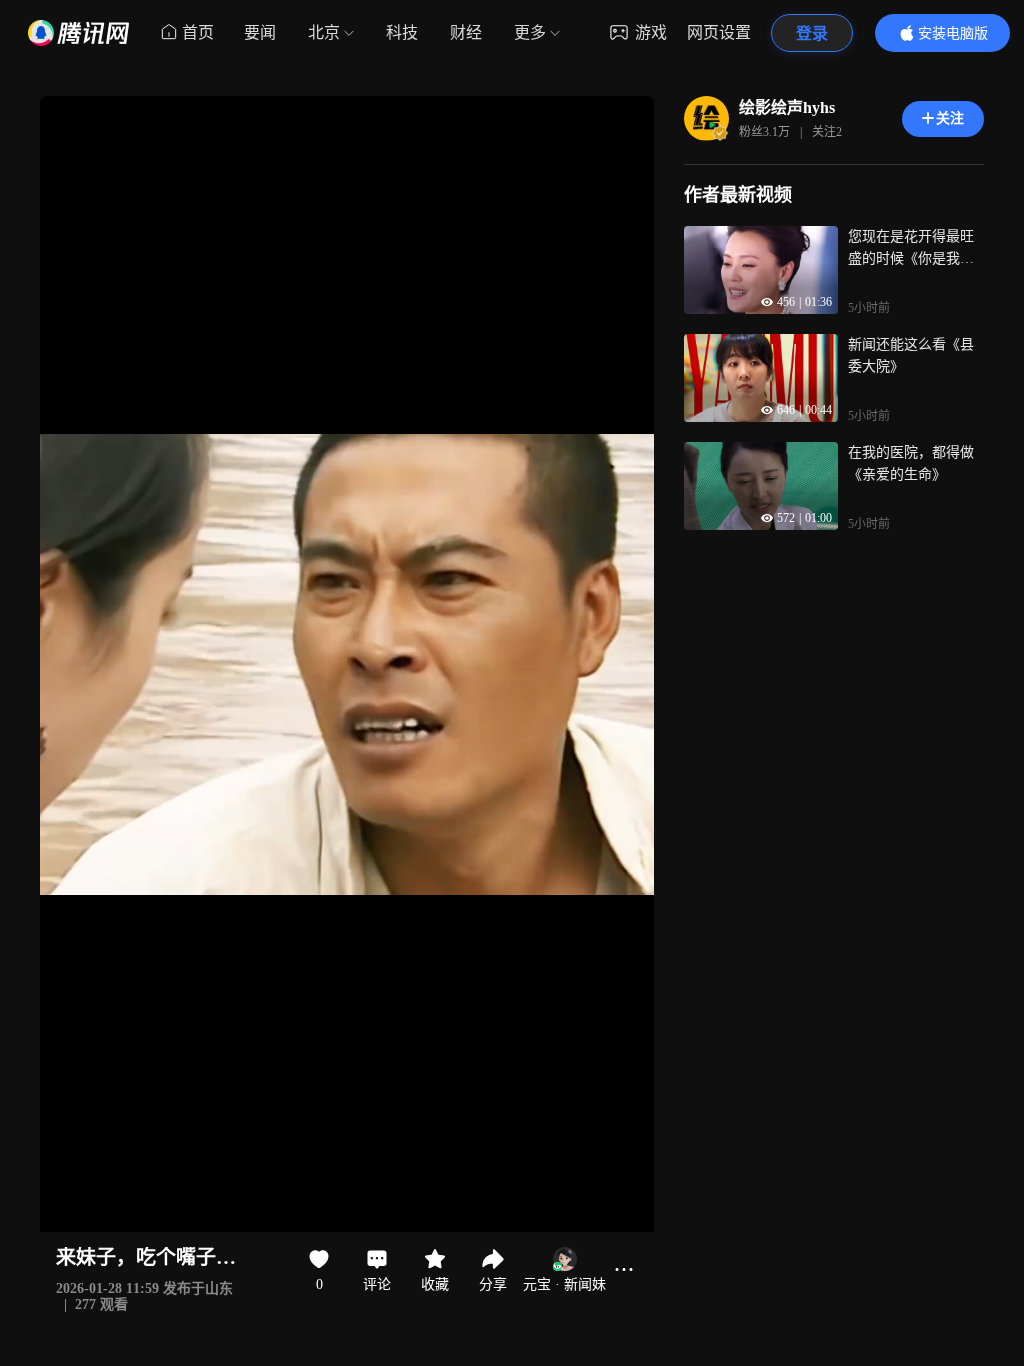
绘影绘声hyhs (787, 107)
